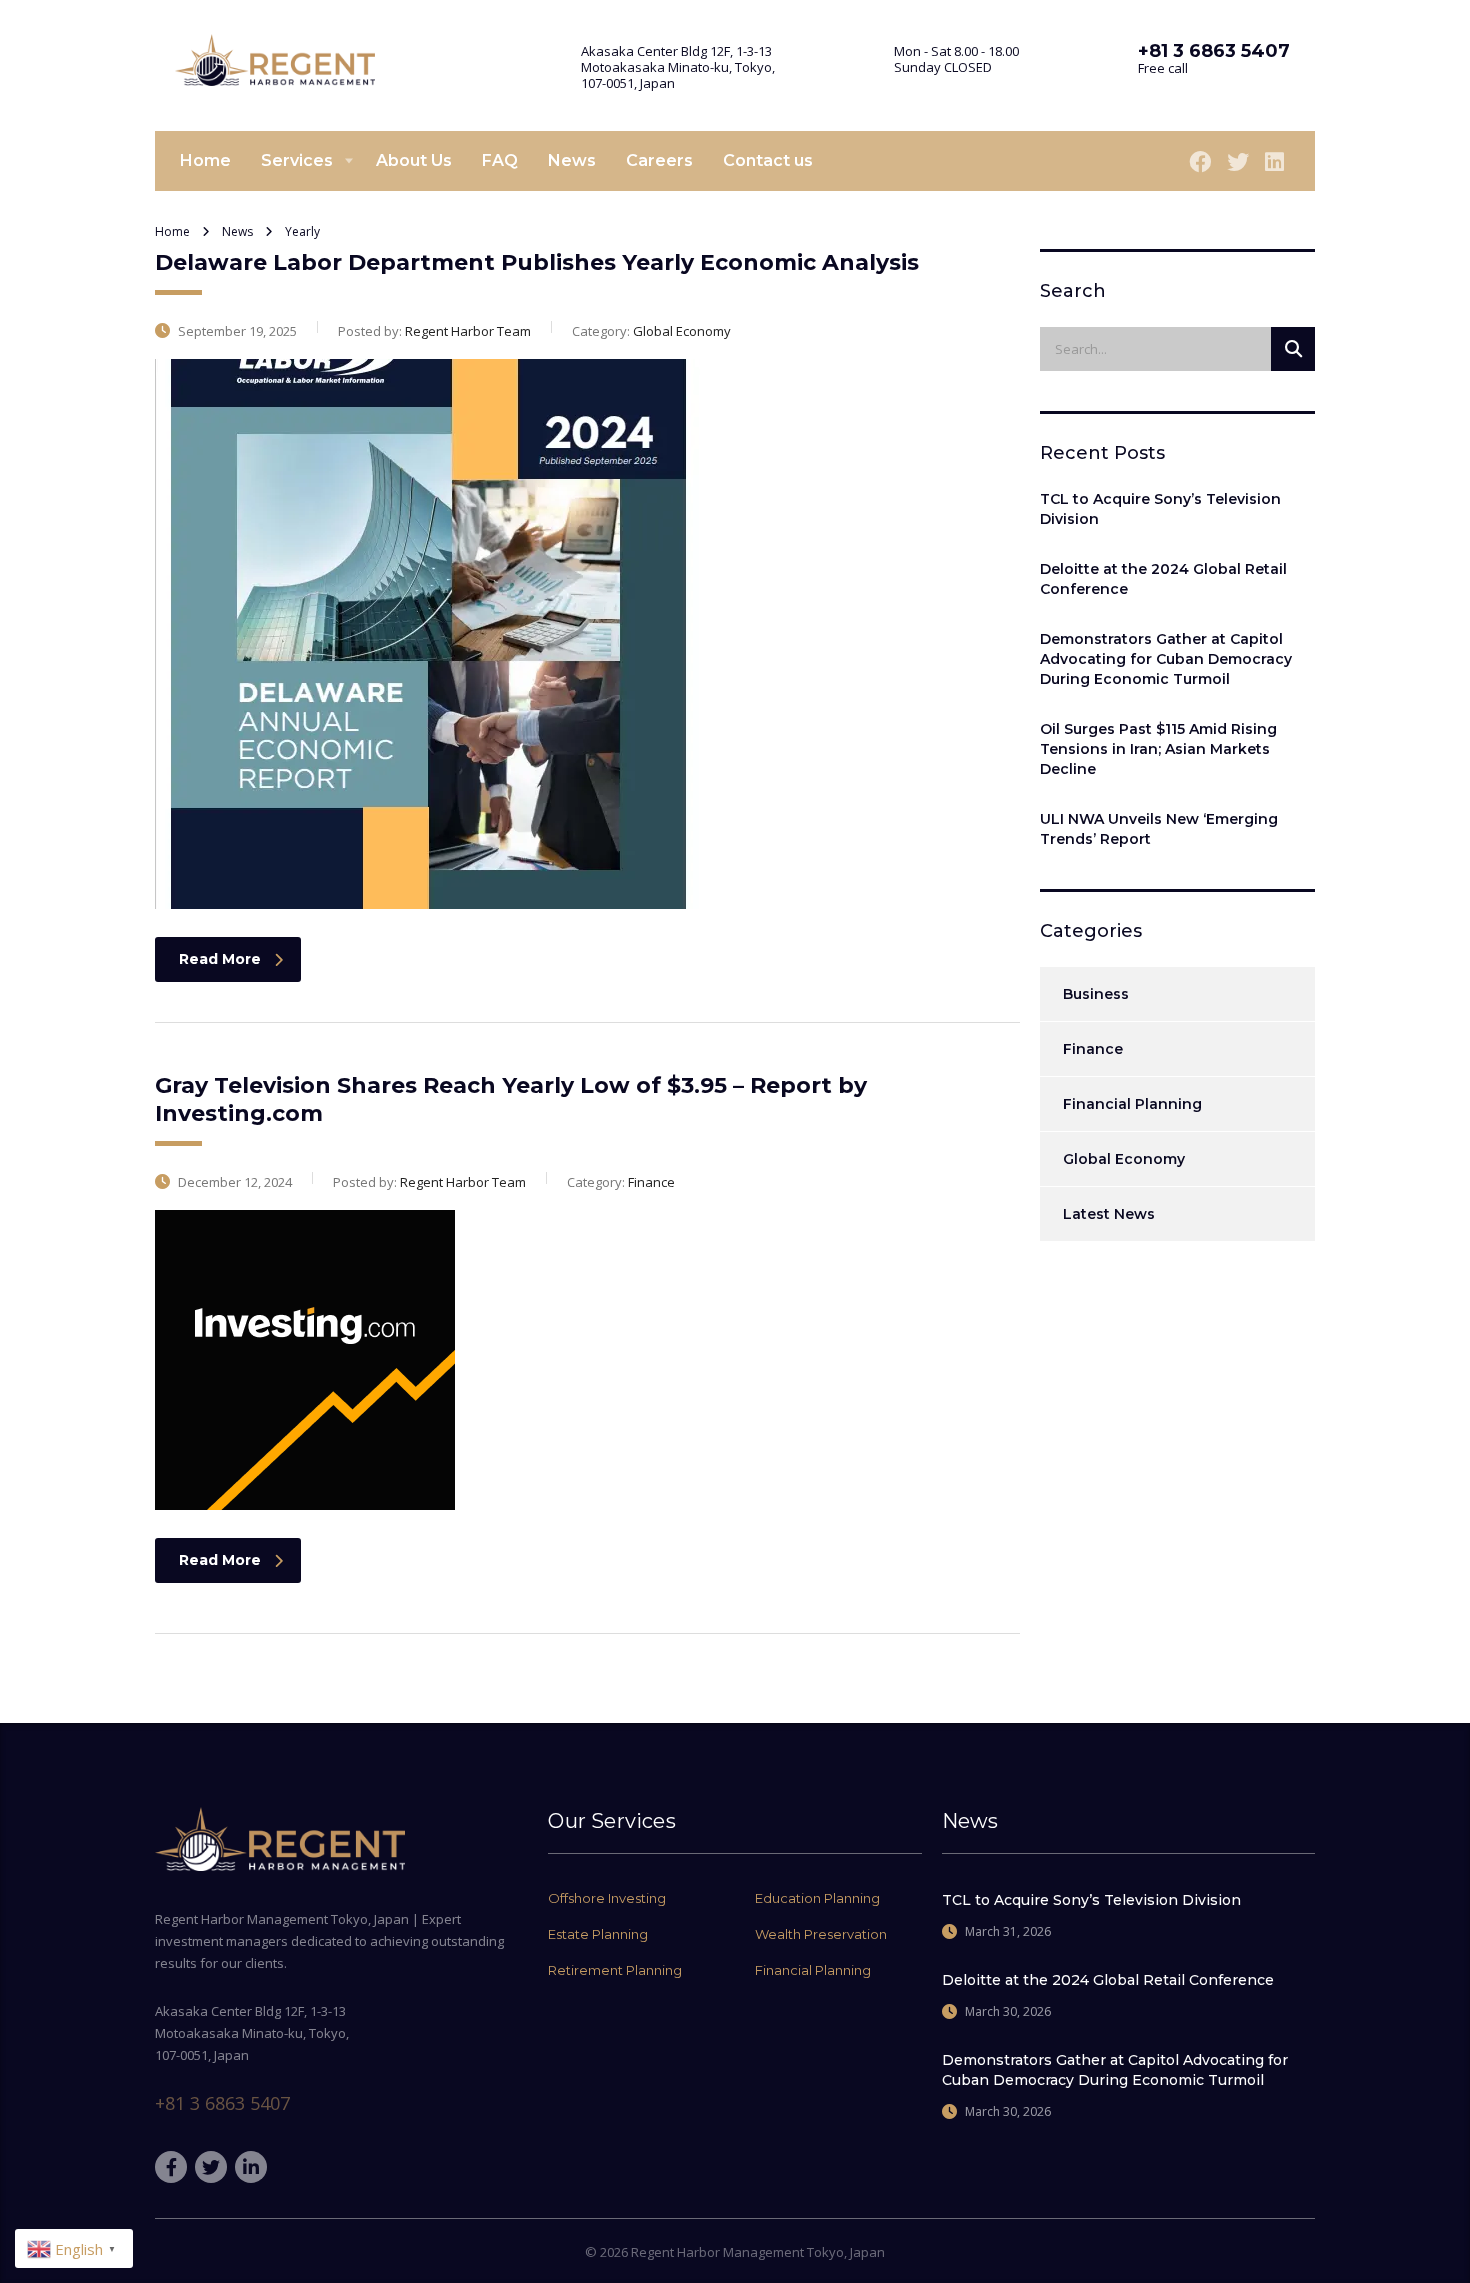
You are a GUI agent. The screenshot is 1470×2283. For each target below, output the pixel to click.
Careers (659, 160)
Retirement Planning (615, 1970)
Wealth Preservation (821, 1934)
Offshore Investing (607, 1898)
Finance (1093, 1049)
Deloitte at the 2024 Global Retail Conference (1163, 579)
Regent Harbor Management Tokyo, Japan (758, 2252)
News (572, 160)
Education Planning (817, 1898)
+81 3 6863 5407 (222, 2103)
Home (205, 160)
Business (1096, 994)
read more (220, 959)
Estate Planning (598, 1934)
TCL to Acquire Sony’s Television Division (1160, 509)
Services (297, 160)
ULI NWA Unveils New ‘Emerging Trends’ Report (1159, 829)
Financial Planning (1132, 1104)
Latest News (1109, 1214)
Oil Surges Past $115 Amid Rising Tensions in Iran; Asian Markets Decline (1158, 749)
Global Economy (1124, 1159)
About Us (414, 160)
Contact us (768, 160)
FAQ (500, 160)
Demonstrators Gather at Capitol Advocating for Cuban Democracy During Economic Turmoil (1166, 659)
